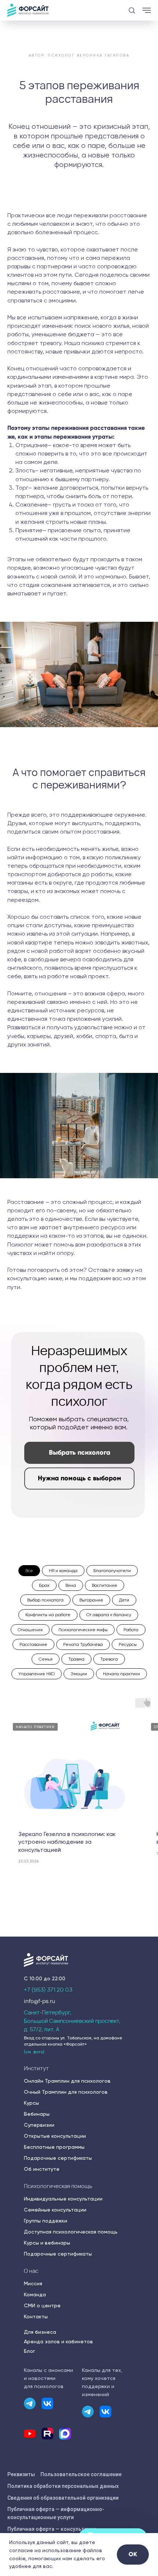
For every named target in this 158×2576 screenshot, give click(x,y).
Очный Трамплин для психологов (66, 2092)
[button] (132, 10)
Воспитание (105, 1585)
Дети (124, 1600)
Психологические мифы (83, 1630)
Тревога (109, 1659)
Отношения (30, 1630)
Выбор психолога (45, 1600)
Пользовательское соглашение (81, 2474)
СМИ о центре (42, 2305)
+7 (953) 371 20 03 (48, 1990)
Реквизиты (21, 2474)
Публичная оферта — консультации (52, 2529)
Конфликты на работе (48, 1615)
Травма (76, 1659)
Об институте (42, 2169)
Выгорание (91, 1600)
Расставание (33, 1644)
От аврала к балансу (109, 1615)
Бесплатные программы (54, 2147)
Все (29, 1571)
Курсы (31, 2103)
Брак (44, 1585)
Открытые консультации (55, 2136)
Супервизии (39, 2125)
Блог (30, 2351)
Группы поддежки (46, 2221)
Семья (46, 1659)
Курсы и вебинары (47, 2243)
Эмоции (79, 1674)
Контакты (36, 2316)
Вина (71, 1585)
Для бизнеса (40, 2332)
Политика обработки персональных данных (63, 2486)
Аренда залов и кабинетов (58, 2341)
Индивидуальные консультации (63, 2199)
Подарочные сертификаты (58, 2158)
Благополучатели (112, 1571)
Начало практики (121, 1674)
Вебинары (37, 2114)
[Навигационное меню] (147, 10)
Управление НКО (37, 1674)
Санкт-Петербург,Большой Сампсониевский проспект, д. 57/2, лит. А (72, 2021)
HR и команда (63, 1571)
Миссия (33, 2283)
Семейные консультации (55, 2210)
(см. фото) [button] (34, 2052)
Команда (35, 2294)
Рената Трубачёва (83, 1644)
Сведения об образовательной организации (63, 2498)
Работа (131, 1630)
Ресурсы (128, 1644)
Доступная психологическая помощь (71, 2232)
